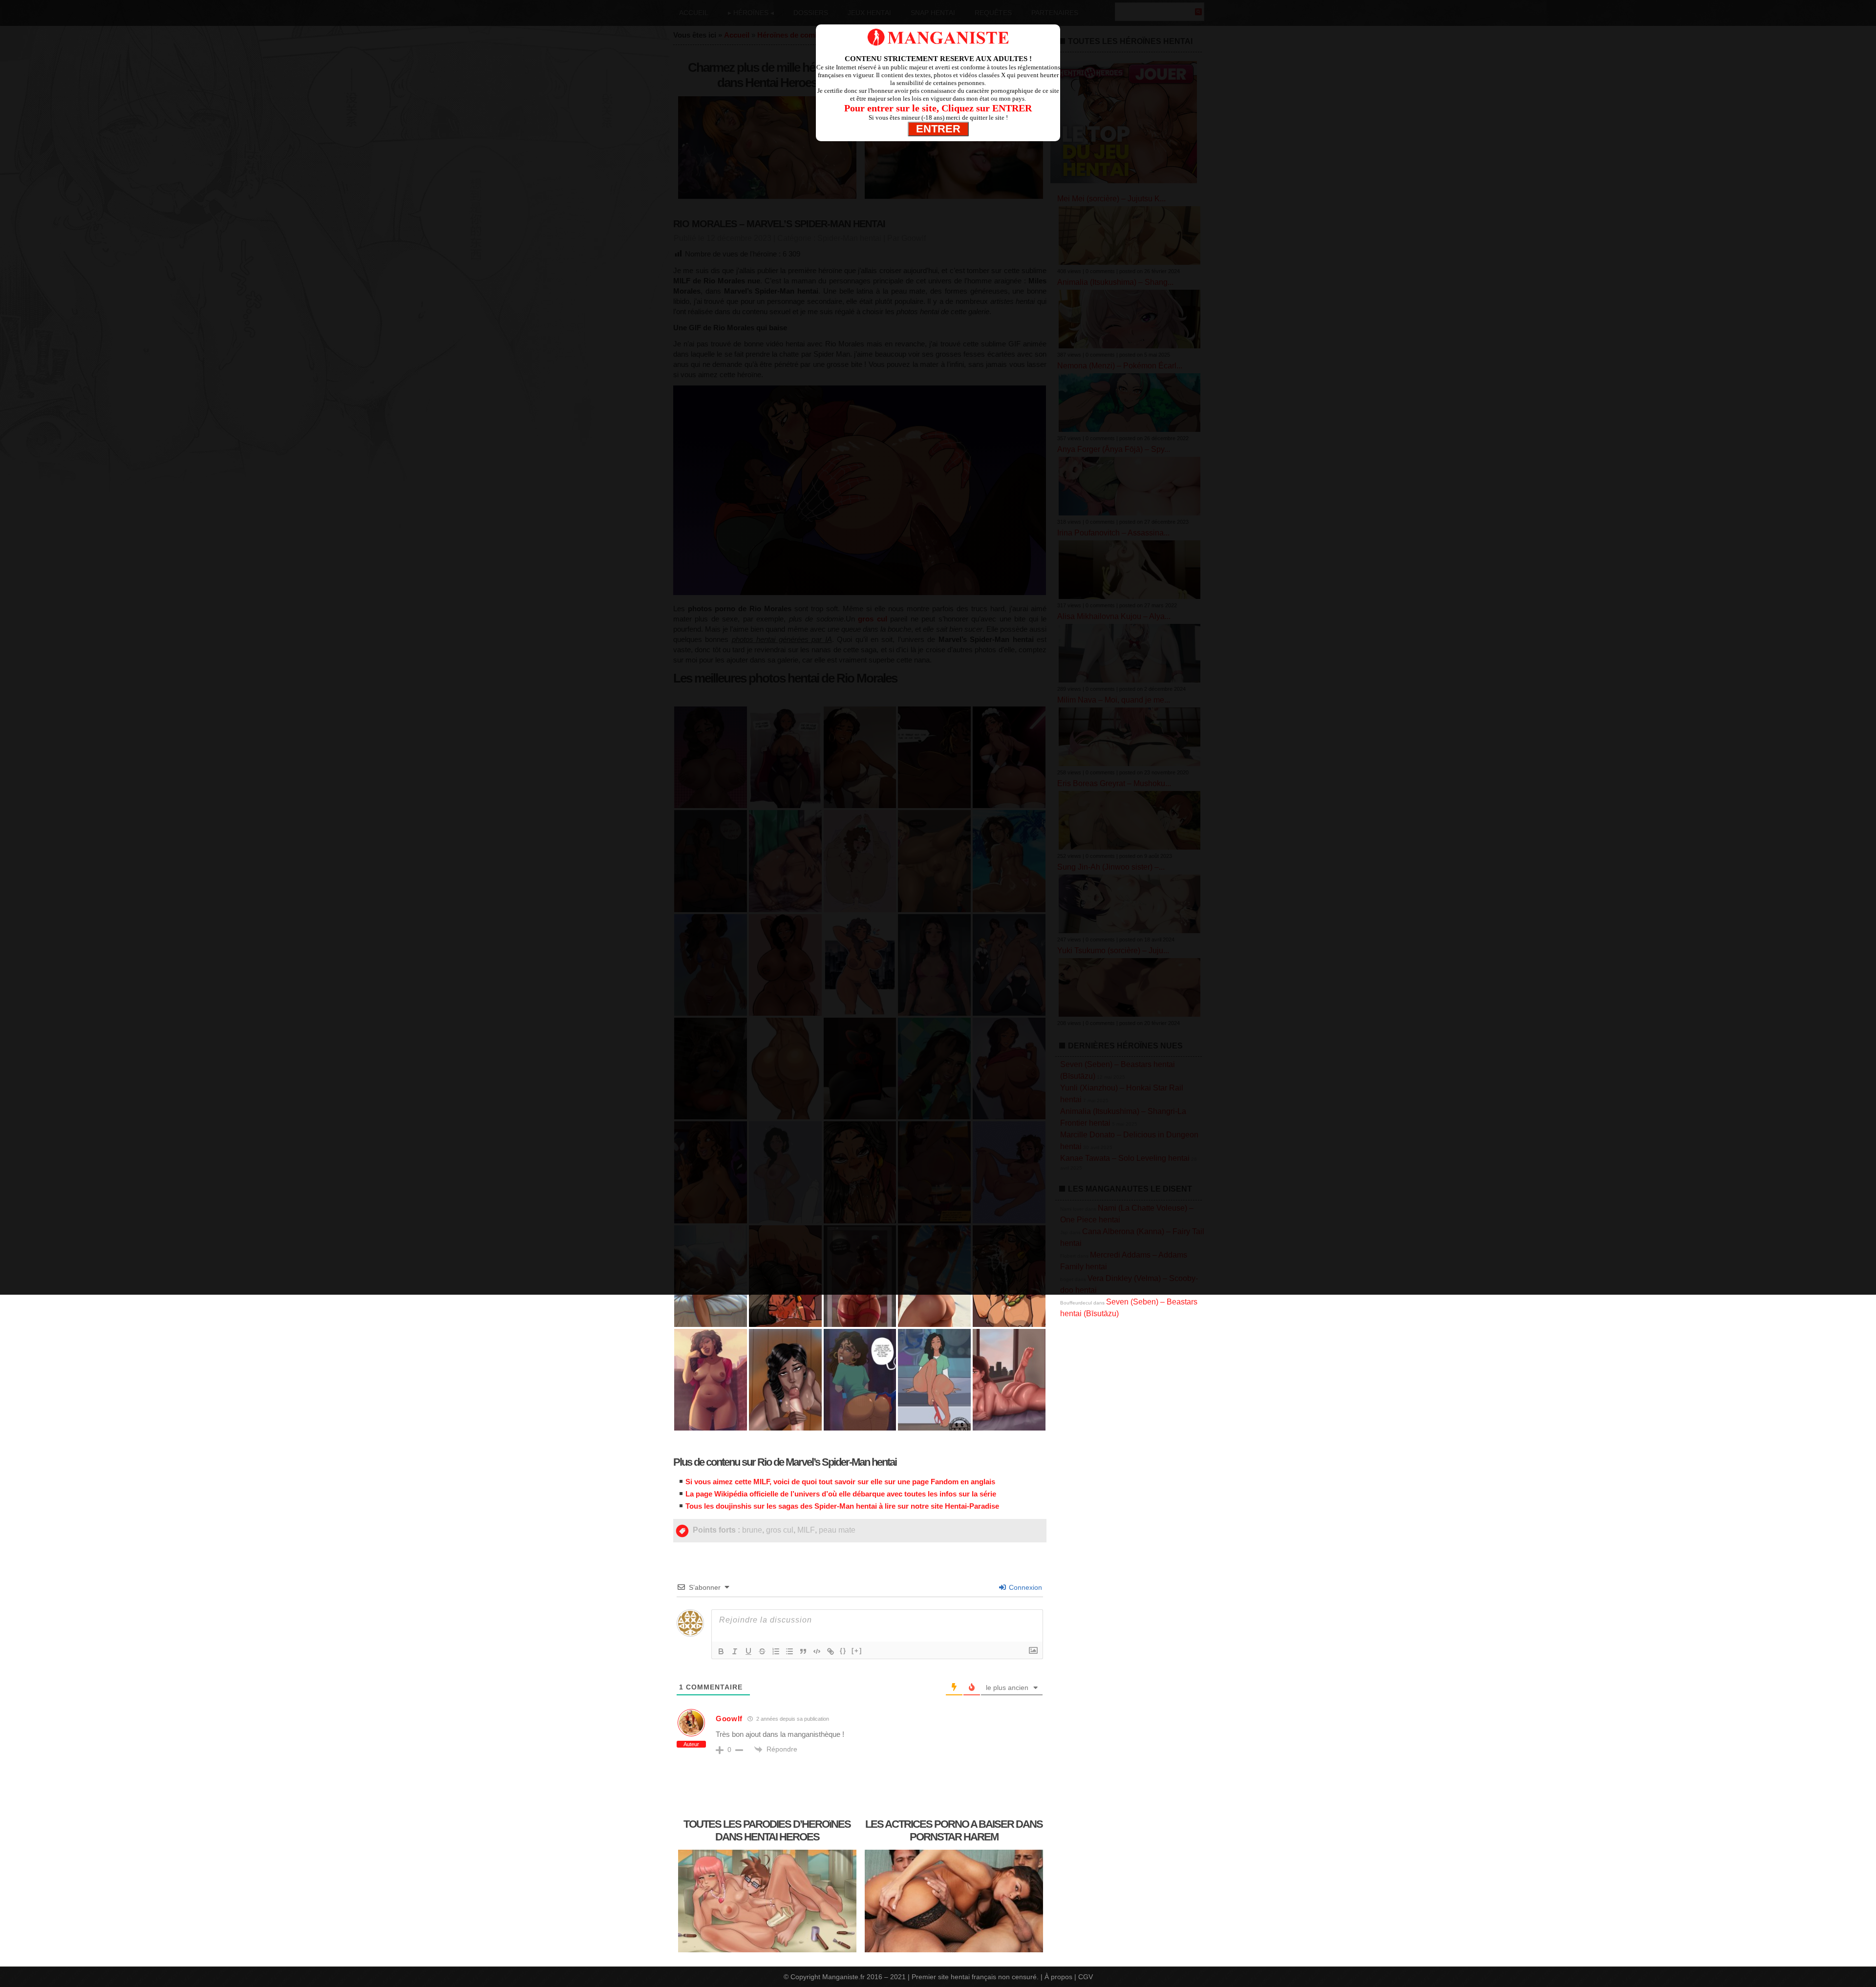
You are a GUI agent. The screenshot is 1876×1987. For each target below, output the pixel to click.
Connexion (1024, 1587)
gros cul (780, 1530)
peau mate (837, 1530)
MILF (806, 1530)
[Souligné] (748, 1651)
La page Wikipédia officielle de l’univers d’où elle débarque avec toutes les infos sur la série (841, 1494)
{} (843, 1651)
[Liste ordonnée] (776, 1651)
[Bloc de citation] (803, 1651)
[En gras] (721, 1651)
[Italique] (735, 1651)
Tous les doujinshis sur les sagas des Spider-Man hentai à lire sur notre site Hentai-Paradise (842, 1506)
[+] (857, 1651)
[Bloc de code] (817, 1651)
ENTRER (938, 129)
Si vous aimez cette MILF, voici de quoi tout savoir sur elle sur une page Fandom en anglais (840, 1482)
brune (752, 1530)
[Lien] (831, 1651)
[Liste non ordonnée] (789, 1651)
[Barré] (762, 1651)
